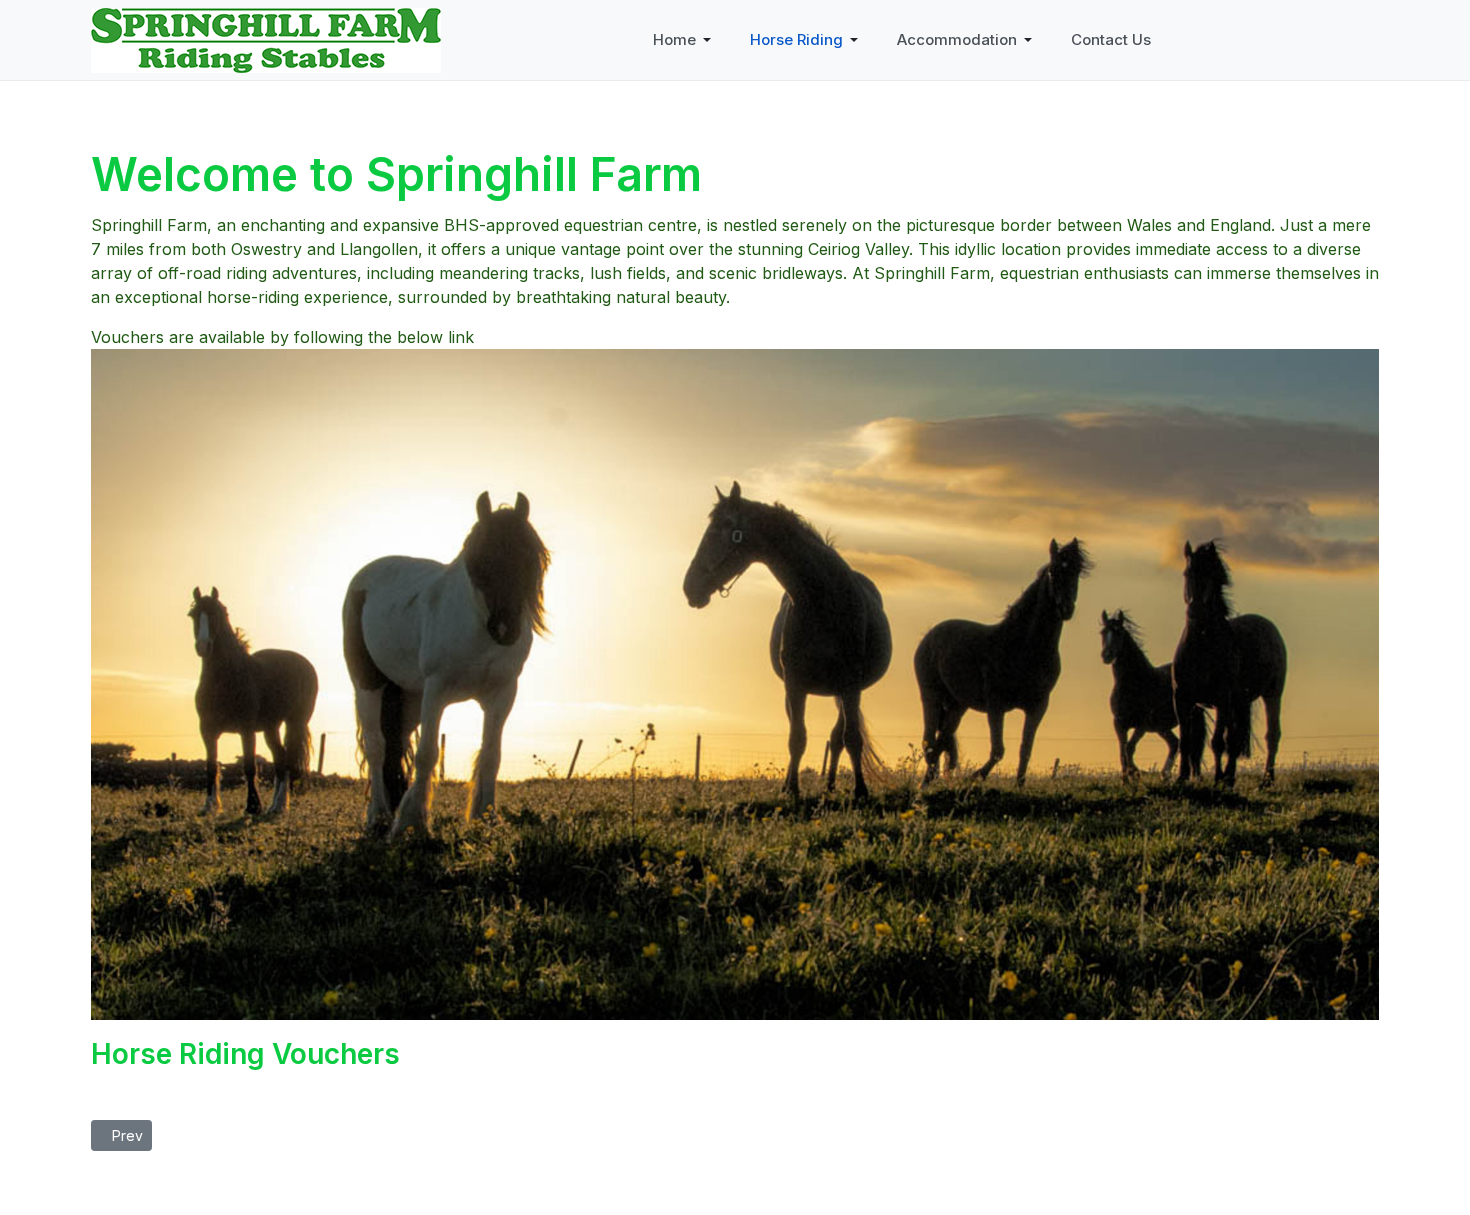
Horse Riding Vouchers (245, 1054)
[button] (685, 40)
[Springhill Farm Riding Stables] (266, 38)
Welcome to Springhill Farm (396, 174)
